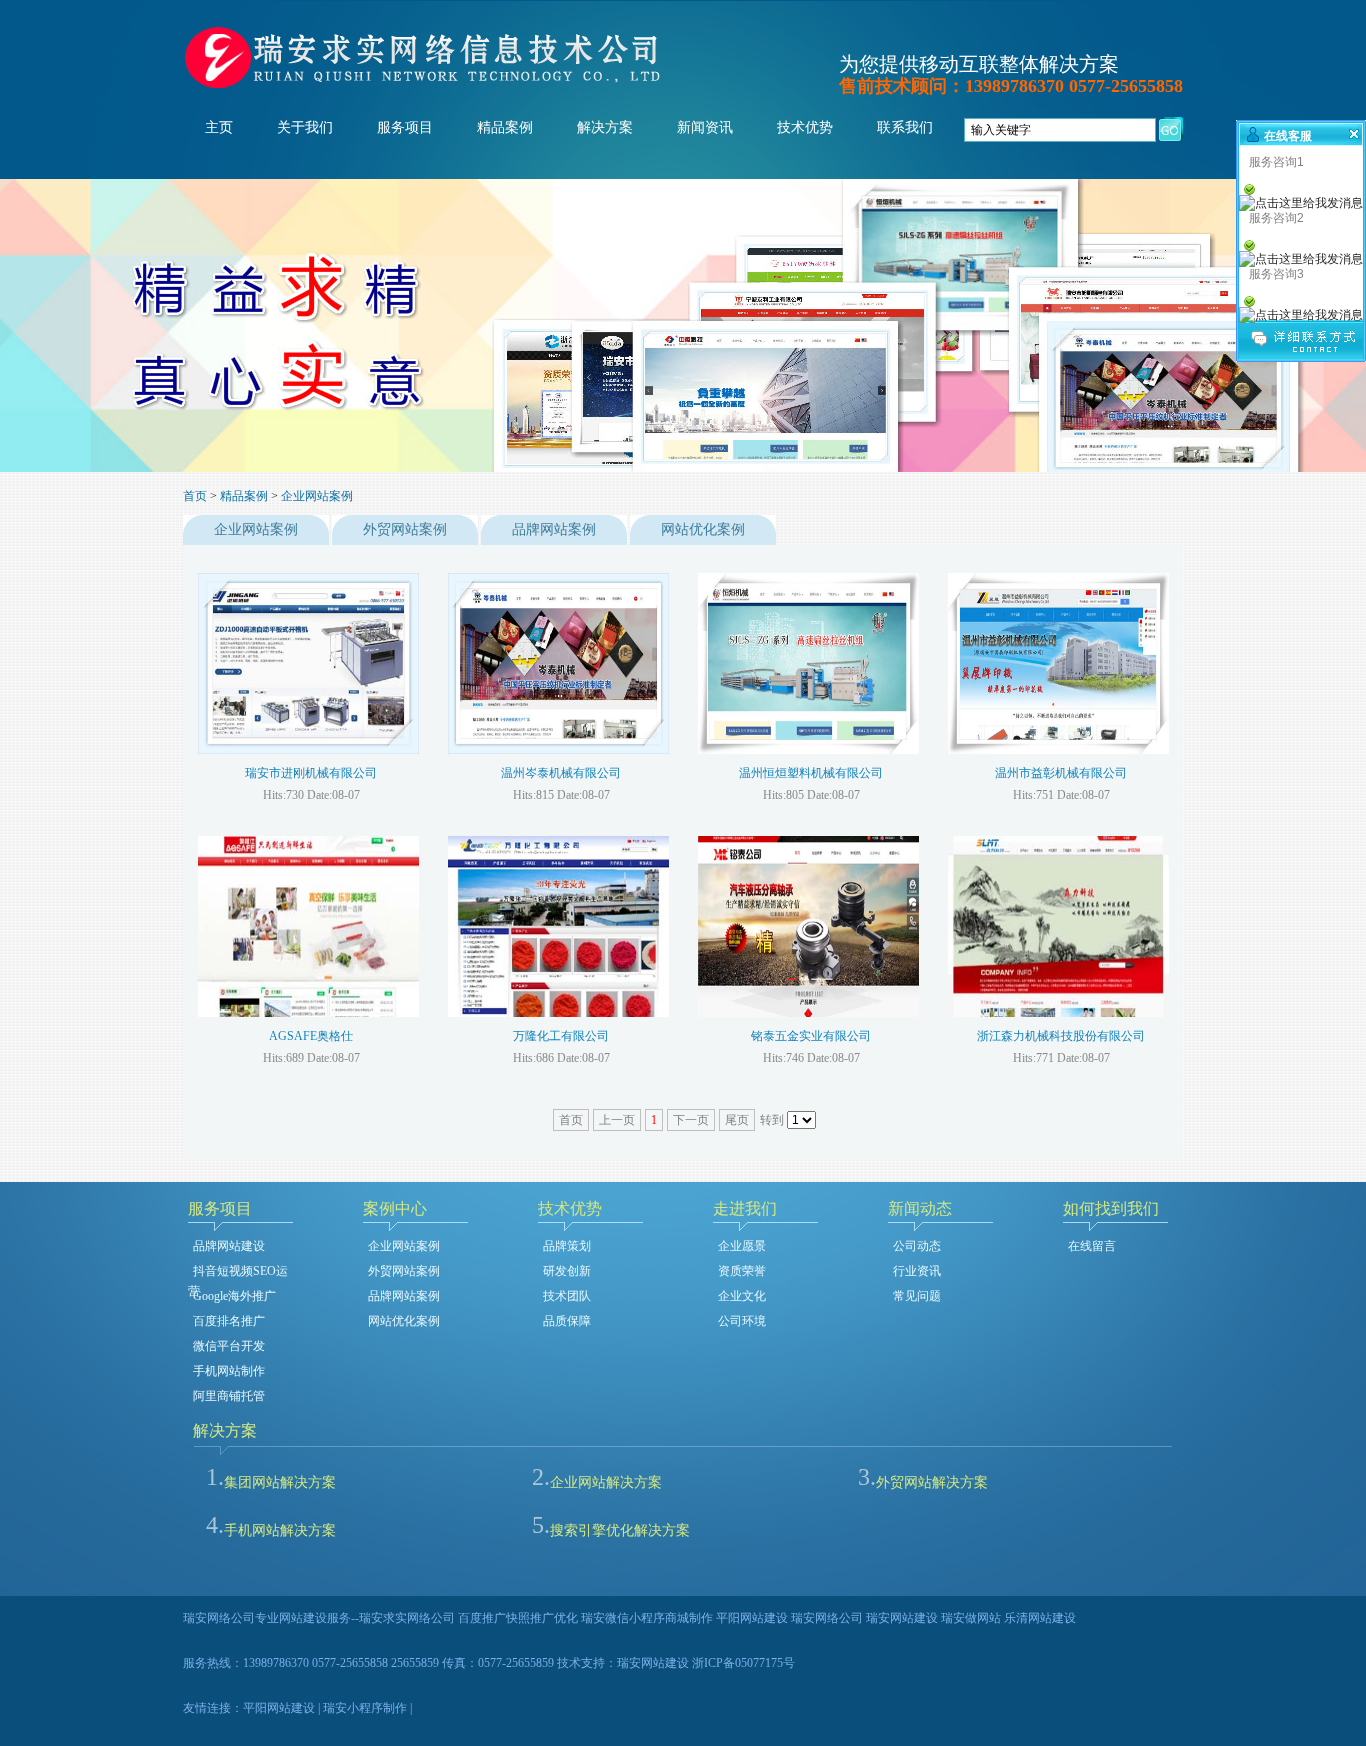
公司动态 (917, 1246)
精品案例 (505, 127)
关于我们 (305, 127)
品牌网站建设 (229, 1246)
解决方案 (605, 127)
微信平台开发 (229, 1346)
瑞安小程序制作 (365, 1708)
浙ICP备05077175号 (743, 1663)
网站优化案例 (703, 529)
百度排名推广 (229, 1321)
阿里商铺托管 (229, 1396)
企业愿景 (742, 1246)
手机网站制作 (229, 1371)
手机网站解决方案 (280, 1530)
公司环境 (742, 1321)
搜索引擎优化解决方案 (620, 1530)
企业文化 (742, 1296)
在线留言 (1092, 1246)
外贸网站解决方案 (932, 1482)
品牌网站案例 (554, 529)
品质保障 (567, 1321)
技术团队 (567, 1296)
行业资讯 (917, 1271)
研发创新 (567, 1271)
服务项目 (405, 127)
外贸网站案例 (405, 529)
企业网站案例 (317, 496)
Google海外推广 (234, 1296)
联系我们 (905, 127)
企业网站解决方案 (606, 1482)
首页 (195, 496)
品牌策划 (567, 1246)
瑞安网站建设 (653, 1663)
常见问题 (917, 1296)
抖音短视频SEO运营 (238, 1272)
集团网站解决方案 (280, 1482)
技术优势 (805, 127)
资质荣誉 (742, 1271)
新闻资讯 (705, 127)
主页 (219, 127)
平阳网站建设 (279, 1708)
